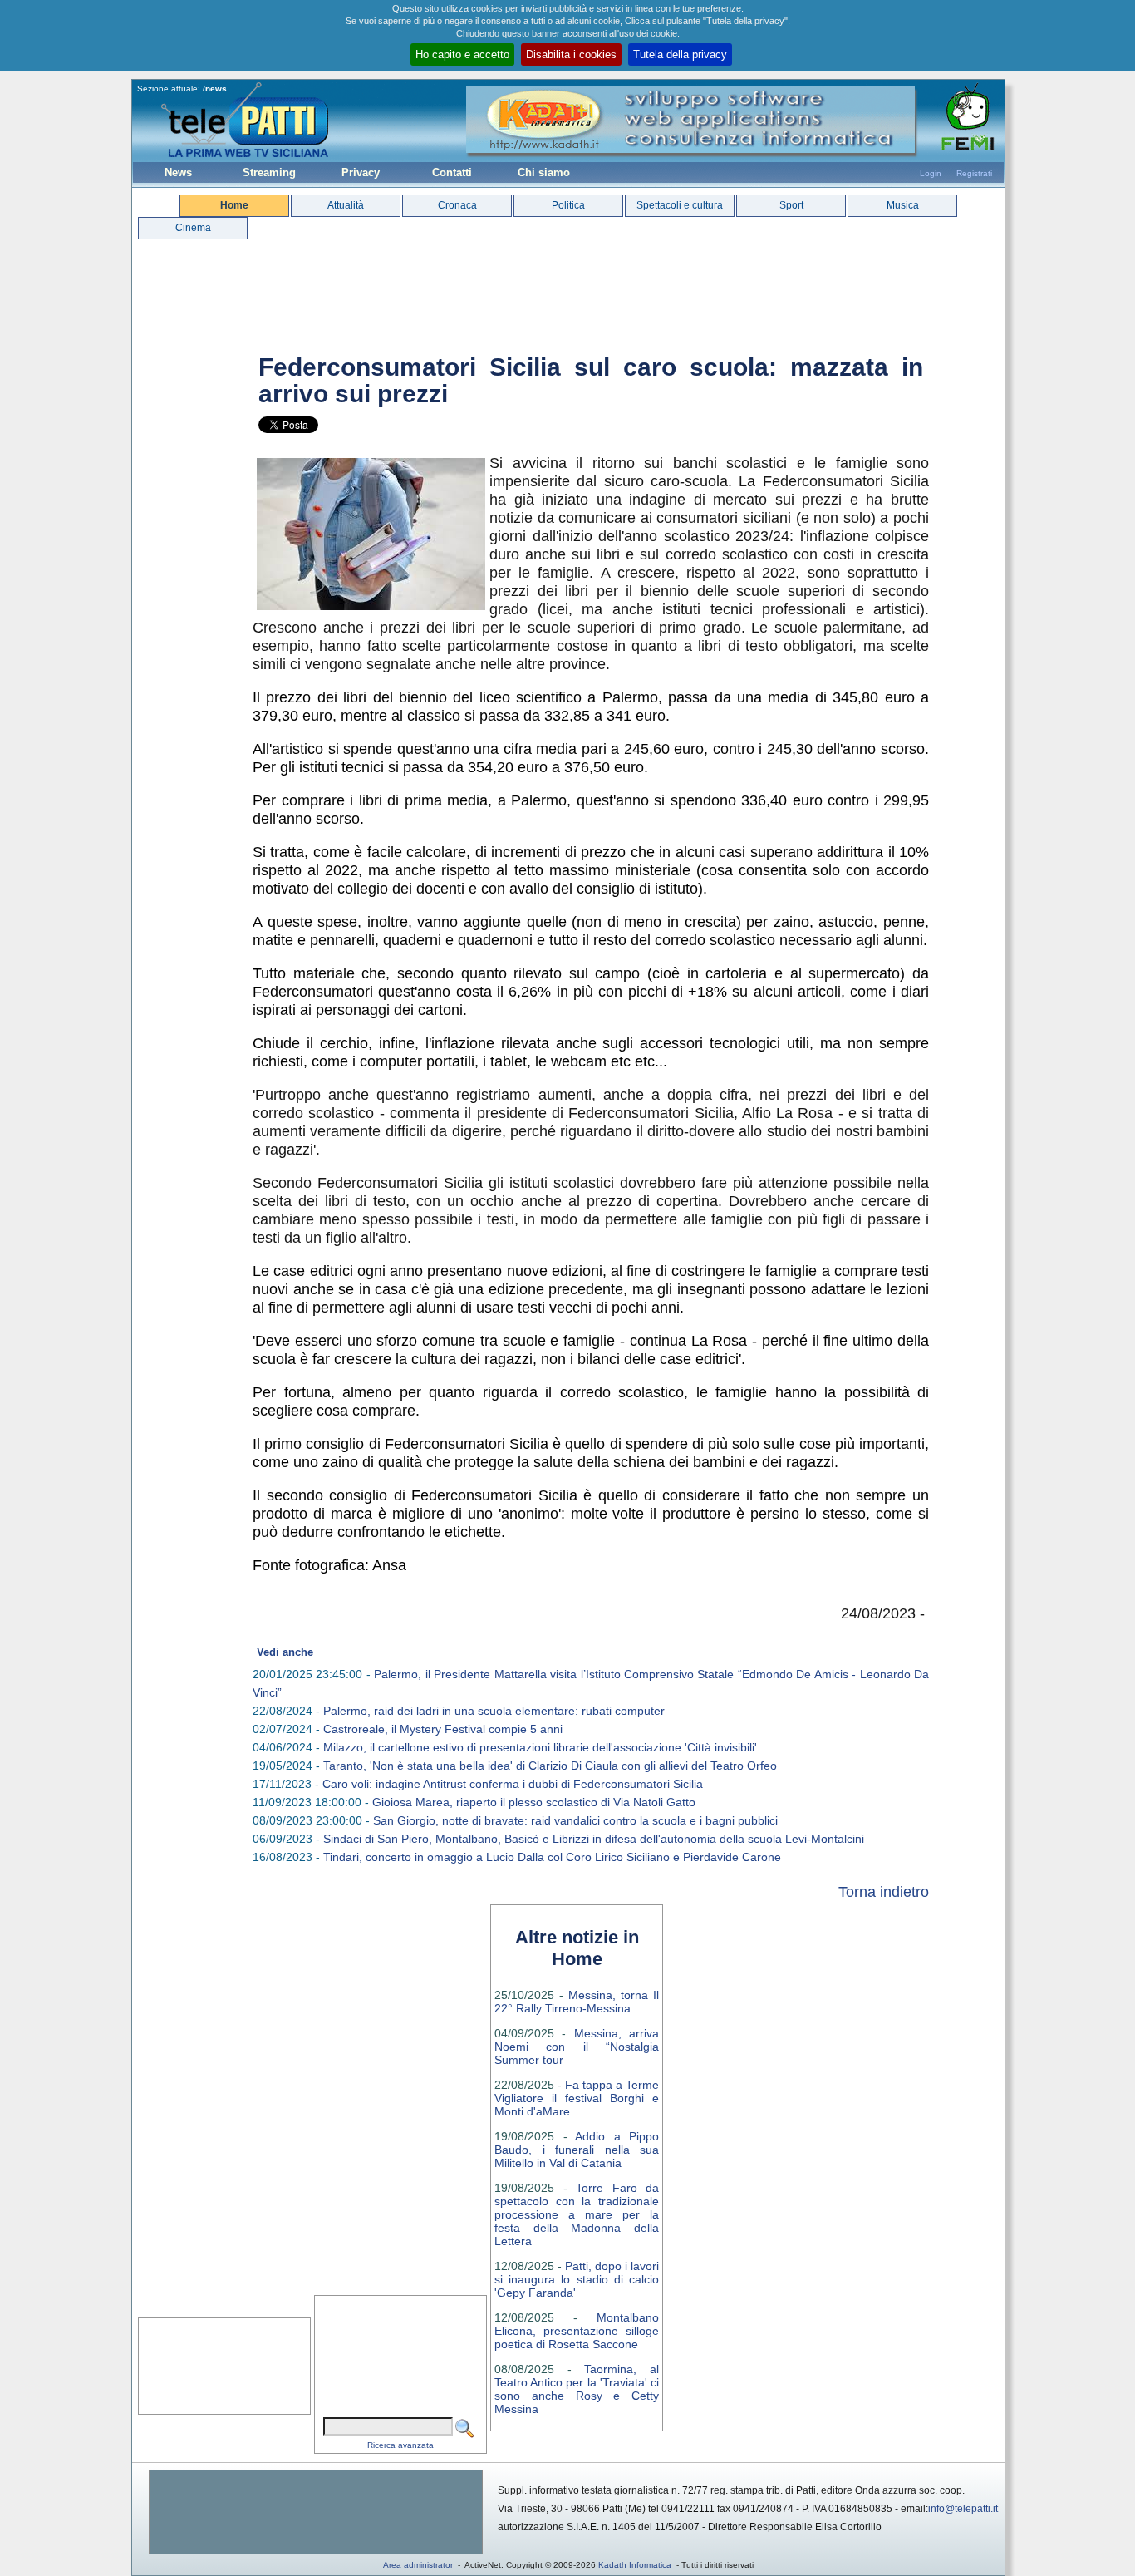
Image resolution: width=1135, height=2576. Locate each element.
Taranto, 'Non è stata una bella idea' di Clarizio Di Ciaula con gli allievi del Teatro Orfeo (550, 1766)
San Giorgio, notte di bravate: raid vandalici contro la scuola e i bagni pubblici (575, 1820)
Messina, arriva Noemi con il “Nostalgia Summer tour (577, 2047)
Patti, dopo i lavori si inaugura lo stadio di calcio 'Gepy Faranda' (577, 2279)
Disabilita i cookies (571, 54)
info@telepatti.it (963, 2509)
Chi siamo (544, 172)
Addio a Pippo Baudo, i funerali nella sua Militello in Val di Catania (577, 2150)
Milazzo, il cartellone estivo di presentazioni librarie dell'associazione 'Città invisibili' (540, 1747)
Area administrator (418, 2565)
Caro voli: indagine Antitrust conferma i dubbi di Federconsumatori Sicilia (513, 1784)
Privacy (361, 172)
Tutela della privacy (680, 54)
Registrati (974, 173)
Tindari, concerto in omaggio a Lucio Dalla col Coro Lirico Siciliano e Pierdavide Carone (552, 1857)
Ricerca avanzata (400, 2445)
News (178, 172)
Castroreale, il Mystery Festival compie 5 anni (443, 1729)
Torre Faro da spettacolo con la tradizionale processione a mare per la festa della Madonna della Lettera (577, 2214)
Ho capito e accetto (462, 54)
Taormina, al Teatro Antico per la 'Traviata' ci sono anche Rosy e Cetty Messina (577, 2389)
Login (931, 173)
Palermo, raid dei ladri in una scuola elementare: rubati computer (494, 1711)
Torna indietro (884, 1892)
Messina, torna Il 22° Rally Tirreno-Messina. (577, 2002)
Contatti (452, 172)
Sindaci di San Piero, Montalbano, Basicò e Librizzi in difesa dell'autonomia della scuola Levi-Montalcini (594, 1839)
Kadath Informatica (635, 2565)
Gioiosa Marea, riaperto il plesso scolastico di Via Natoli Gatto (534, 1802)
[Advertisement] (316, 2512)
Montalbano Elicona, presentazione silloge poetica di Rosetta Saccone (577, 2331)
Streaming (269, 172)
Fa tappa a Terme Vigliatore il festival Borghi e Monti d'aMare (577, 2098)
